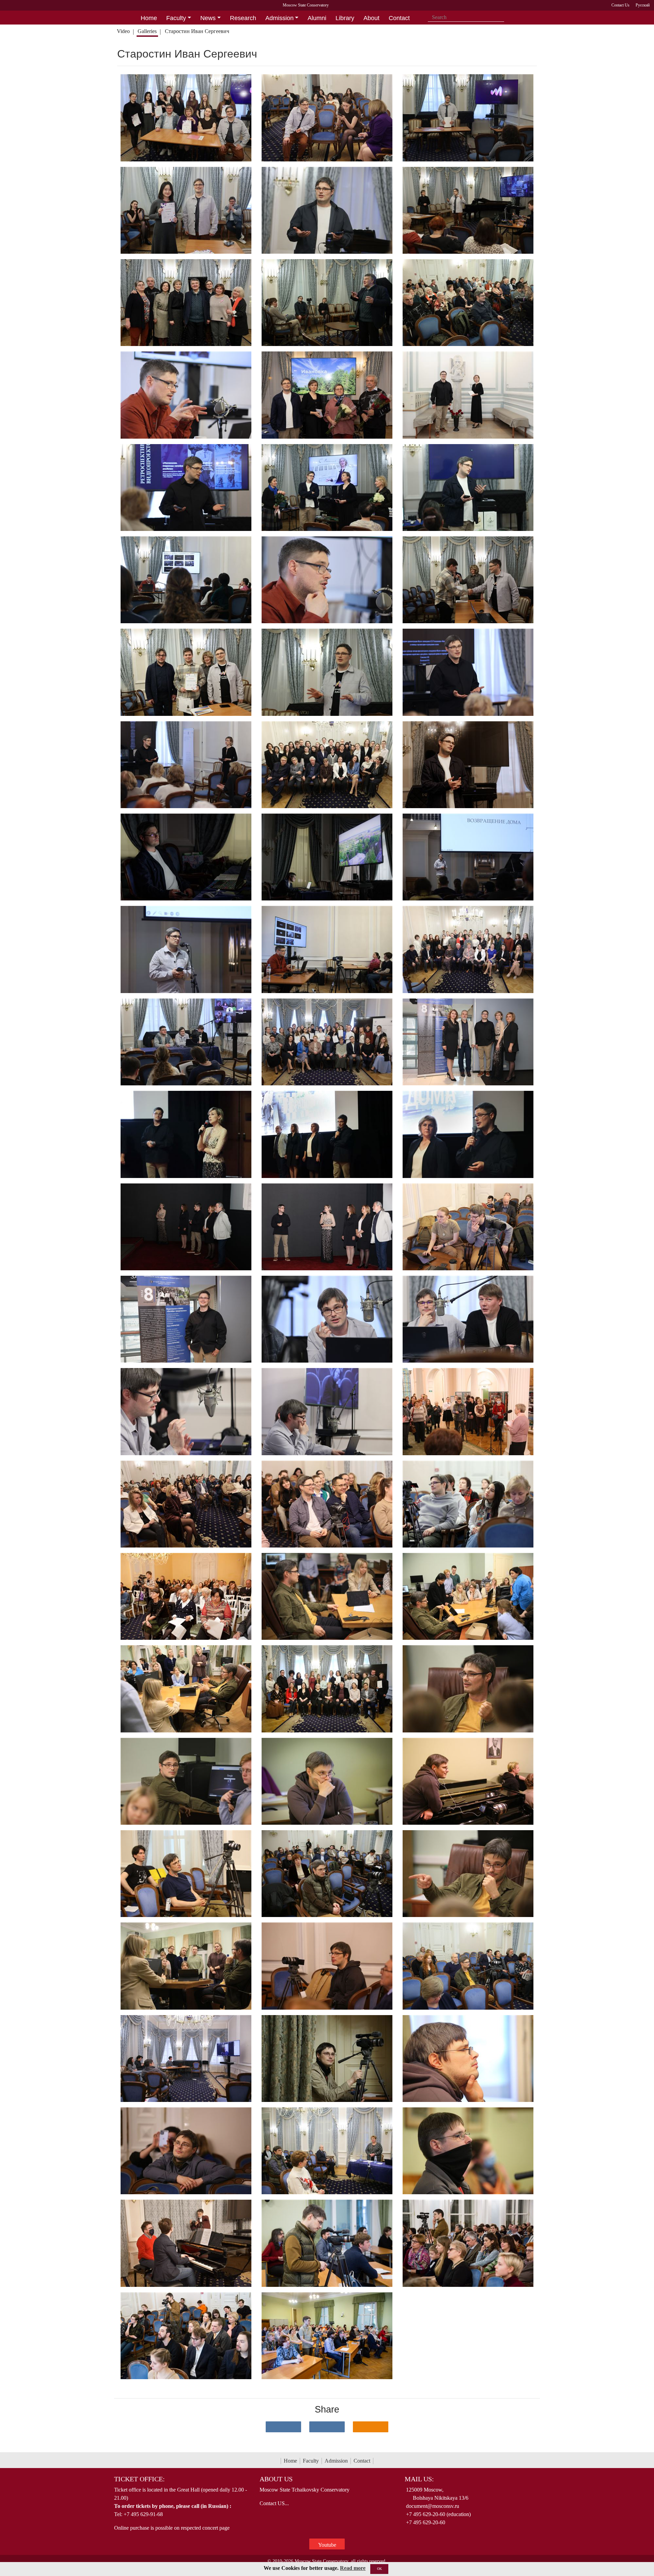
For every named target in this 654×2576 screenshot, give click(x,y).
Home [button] (149, 18)
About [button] (371, 18)
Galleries (147, 31)
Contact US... (274, 2503)
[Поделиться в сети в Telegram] (327, 2427)
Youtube (327, 2545)
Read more (353, 2568)
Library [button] (345, 18)
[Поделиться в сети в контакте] (283, 2427)
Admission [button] (279, 18)
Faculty (311, 2461)
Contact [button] (399, 18)
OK (379, 2569)
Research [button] (243, 18)
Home (290, 2461)
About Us (276, 2479)
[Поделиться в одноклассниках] (371, 2427)
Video (123, 31)
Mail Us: (419, 2479)
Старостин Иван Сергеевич (197, 31)
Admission (336, 2461)
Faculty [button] (176, 18)
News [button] (208, 18)
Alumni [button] (317, 18)
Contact (362, 2461)
